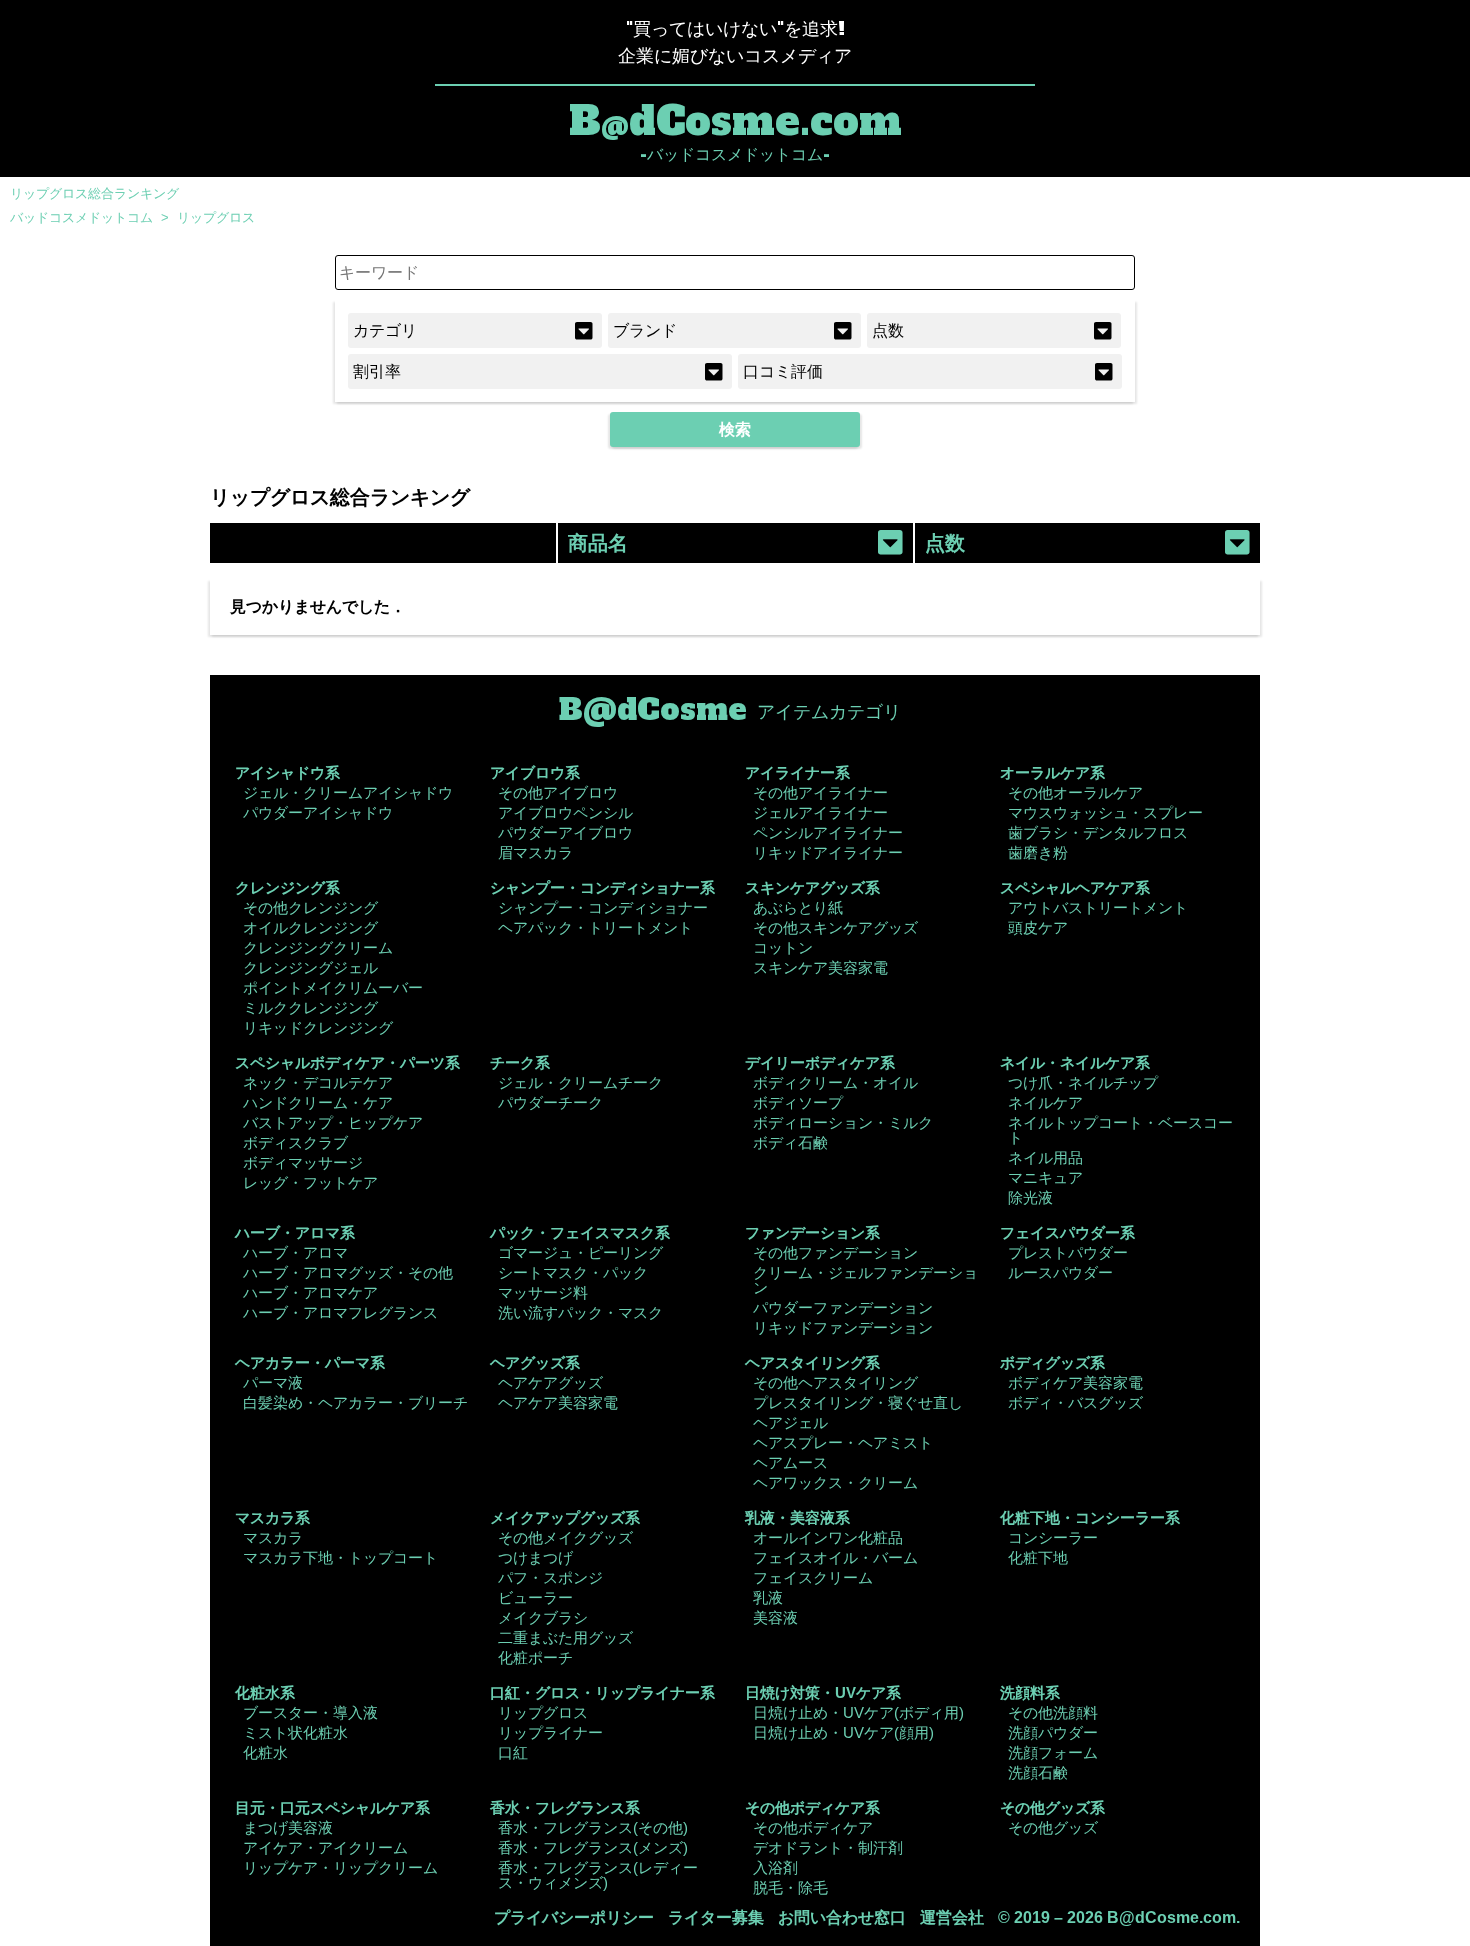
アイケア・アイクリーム (325, 1847)
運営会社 (952, 1917)
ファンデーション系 (812, 1232)
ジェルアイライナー (820, 812)
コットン (783, 947)
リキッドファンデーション (843, 1327)
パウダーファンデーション (843, 1307)
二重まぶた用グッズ (565, 1637)
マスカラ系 (272, 1517)
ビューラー (535, 1597)
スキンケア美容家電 (820, 967)
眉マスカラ (535, 852)
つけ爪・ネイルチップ (1083, 1082)
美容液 (775, 1617)
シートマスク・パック (573, 1272)
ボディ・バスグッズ (1075, 1402)
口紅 (513, 1752)
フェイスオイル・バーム (835, 1557)
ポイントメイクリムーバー (333, 987)
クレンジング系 (287, 887)
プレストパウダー (1068, 1252)
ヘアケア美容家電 (558, 1402)
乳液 (768, 1597)
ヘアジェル (790, 1422)
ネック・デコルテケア (318, 1082)
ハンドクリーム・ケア (318, 1102)
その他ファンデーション (835, 1252)
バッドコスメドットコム (81, 217)
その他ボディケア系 (812, 1807)
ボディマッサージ (303, 1162)
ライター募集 (716, 1917)
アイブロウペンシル (565, 812)
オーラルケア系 (1052, 772)
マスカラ (273, 1537)
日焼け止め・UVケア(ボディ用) (858, 1712)
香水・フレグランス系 (565, 1807)
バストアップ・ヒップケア (333, 1122)
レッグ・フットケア (310, 1182)
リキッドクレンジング (318, 1027)
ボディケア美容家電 (1075, 1382)
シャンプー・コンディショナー (603, 907)
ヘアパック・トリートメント (595, 927)
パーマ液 (273, 1382)
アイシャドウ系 (287, 772)
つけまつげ (535, 1557)
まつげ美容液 (288, 1827)
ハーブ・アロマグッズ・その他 (348, 1272)
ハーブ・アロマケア (310, 1292)
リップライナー (550, 1732)
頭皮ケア (1038, 927)
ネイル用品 (1045, 1157)
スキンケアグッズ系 (812, 887)
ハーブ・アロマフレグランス (340, 1312)
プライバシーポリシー (574, 1917)
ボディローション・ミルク (843, 1122)
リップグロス (216, 217)
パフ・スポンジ (550, 1577)
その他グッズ (1053, 1827)
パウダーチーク (550, 1102)
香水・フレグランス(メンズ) (593, 1847)
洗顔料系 (1030, 1692)
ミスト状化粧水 (295, 1732)
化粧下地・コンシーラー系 (1090, 1517)
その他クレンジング (310, 907)
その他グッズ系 (1052, 1807)
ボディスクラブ (295, 1142)
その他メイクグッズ (565, 1537)
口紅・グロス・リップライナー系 (602, 1692)
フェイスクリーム (813, 1577)
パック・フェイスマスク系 (580, 1232)
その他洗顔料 (1053, 1712)
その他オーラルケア (1075, 792)
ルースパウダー (1060, 1272)
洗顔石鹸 (1038, 1772)
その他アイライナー (820, 792)
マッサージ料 (543, 1292)
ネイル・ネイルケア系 (1075, 1062)
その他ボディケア (813, 1827)
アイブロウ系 (535, 772)
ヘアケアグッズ (550, 1382)
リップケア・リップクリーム (340, 1867)
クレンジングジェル (310, 967)
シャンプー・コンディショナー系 (602, 887)
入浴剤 (775, 1867)
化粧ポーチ (535, 1657)
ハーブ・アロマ (295, 1252)
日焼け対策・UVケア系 (823, 1692)
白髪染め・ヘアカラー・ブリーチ (355, 1402)
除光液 (1030, 1197)
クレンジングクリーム (318, 947)
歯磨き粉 (1038, 852)
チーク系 (520, 1062)
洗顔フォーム (1053, 1752)
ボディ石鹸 (790, 1142)
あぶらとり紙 (798, 907)
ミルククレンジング (310, 1007)
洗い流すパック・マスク (580, 1312)
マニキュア (1045, 1177)
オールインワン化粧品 (828, 1537)
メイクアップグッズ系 (565, 1517)
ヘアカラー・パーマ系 (310, 1362)
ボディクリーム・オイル (835, 1082)
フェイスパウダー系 (1067, 1232)
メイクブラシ (543, 1617)
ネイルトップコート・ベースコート (1120, 1130)
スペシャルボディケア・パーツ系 (347, 1062)
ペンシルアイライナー (828, 832)
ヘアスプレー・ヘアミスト (843, 1442)
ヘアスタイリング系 (812, 1362)
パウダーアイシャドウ (318, 812)
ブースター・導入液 (310, 1712)
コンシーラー (1053, 1537)
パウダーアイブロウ (565, 832)
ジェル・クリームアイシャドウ (348, 792)
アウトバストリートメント (1098, 907)
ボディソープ (798, 1102)
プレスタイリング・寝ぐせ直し (858, 1402)
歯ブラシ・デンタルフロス (1098, 832)
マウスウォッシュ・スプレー (1105, 812)
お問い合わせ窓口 (842, 1917)
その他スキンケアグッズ (835, 927)
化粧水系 (265, 1692)
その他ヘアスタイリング (835, 1382)
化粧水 (265, 1752)
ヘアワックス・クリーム (835, 1482)
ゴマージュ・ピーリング (580, 1252)
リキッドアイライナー (828, 852)
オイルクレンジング (310, 927)
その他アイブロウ (558, 792)
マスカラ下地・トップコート (340, 1557)
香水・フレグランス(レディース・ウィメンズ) (598, 1875)
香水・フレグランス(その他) (593, 1827)
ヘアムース (790, 1462)
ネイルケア (1045, 1102)
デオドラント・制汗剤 (828, 1847)
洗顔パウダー (1053, 1732)
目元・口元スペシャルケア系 (332, 1807)
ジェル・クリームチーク (580, 1082)
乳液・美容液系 (797, 1517)
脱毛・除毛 (790, 1887)
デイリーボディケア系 (820, 1062)
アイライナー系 (797, 772)
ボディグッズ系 (1052, 1362)
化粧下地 (1038, 1557)
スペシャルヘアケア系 (1075, 887)
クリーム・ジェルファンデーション (865, 1280)
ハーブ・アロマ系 (295, 1232)
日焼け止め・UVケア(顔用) (843, 1732)
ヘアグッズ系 (535, 1362)
